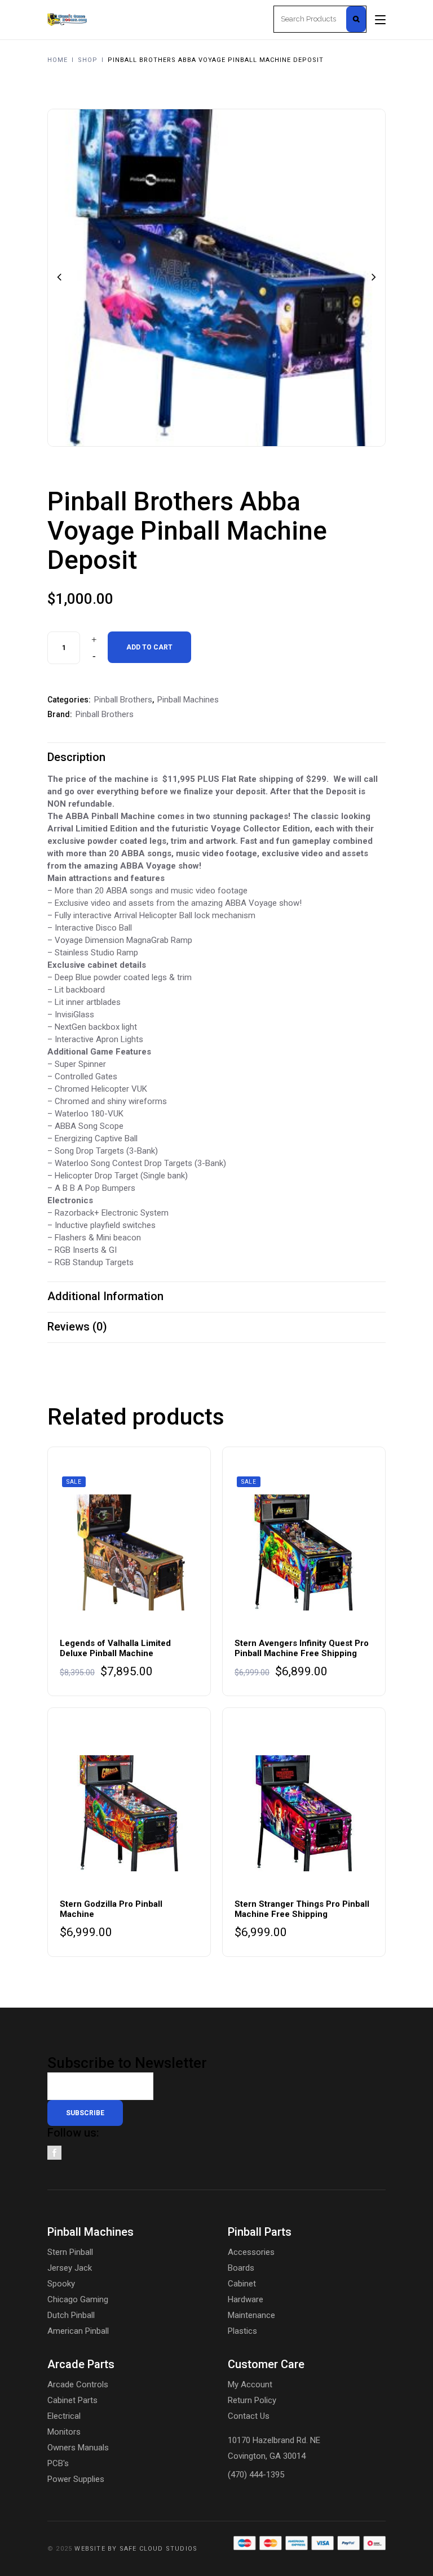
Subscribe (85, 2113)
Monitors (64, 2432)
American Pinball (78, 2331)
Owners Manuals (78, 2448)
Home (58, 60)
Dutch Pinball (71, 2315)
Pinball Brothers (123, 700)
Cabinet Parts (72, 2400)
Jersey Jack (70, 2268)
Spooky (61, 2284)
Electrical (64, 2416)
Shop (88, 60)
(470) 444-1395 (256, 2475)
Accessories (251, 2252)
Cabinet (242, 2284)
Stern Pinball (70, 2252)
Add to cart (149, 647)
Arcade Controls (78, 2384)
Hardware (246, 2299)
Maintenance (251, 2315)
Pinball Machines (188, 700)
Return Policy (252, 2400)
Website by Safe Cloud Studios (136, 2549)
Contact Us (249, 2416)
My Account (250, 2384)
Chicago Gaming (78, 2299)
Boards (241, 2268)
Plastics (242, 2331)
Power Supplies (76, 2479)
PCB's (58, 2463)
